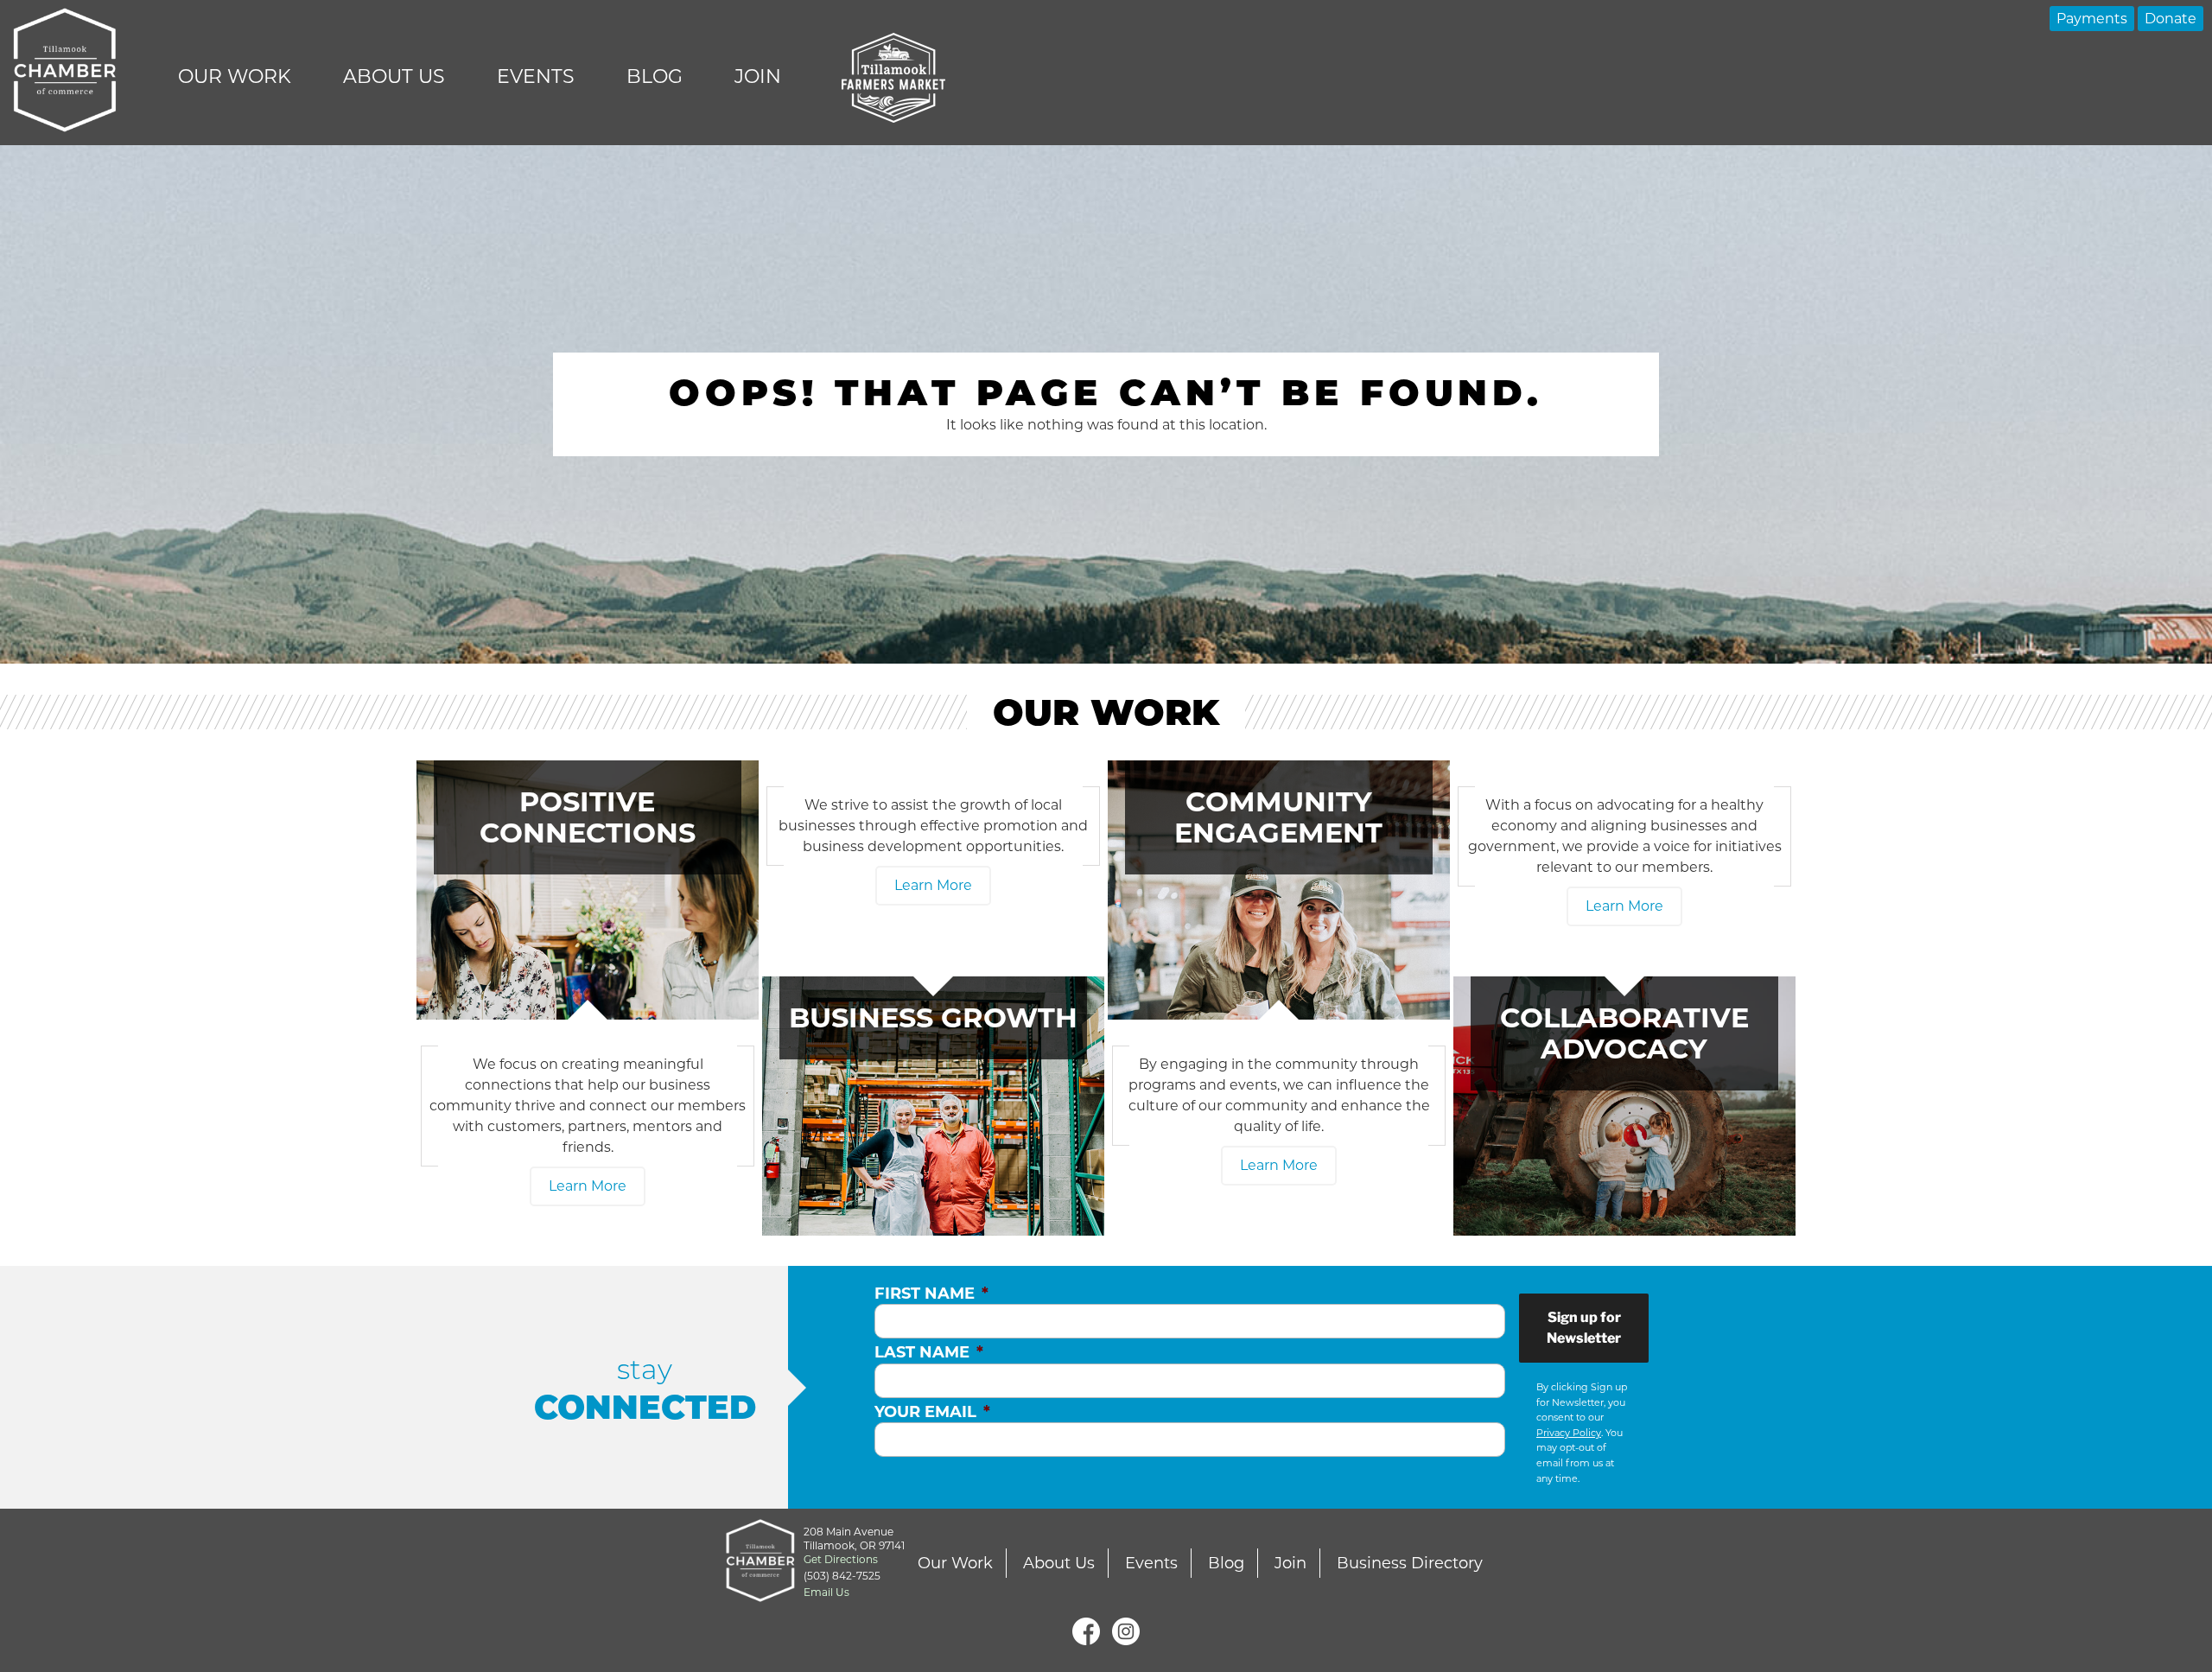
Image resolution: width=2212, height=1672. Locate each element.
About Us (394, 76)
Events (536, 76)
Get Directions (841, 1559)
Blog (655, 76)
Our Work (235, 76)
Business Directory (1410, 1563)
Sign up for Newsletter (1584, 1328)
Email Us (826, 1592)
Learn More (588, 1186)
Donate (2171, 19)
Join (758, 76)
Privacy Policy (1569, 1433)
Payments (2092, 19)
